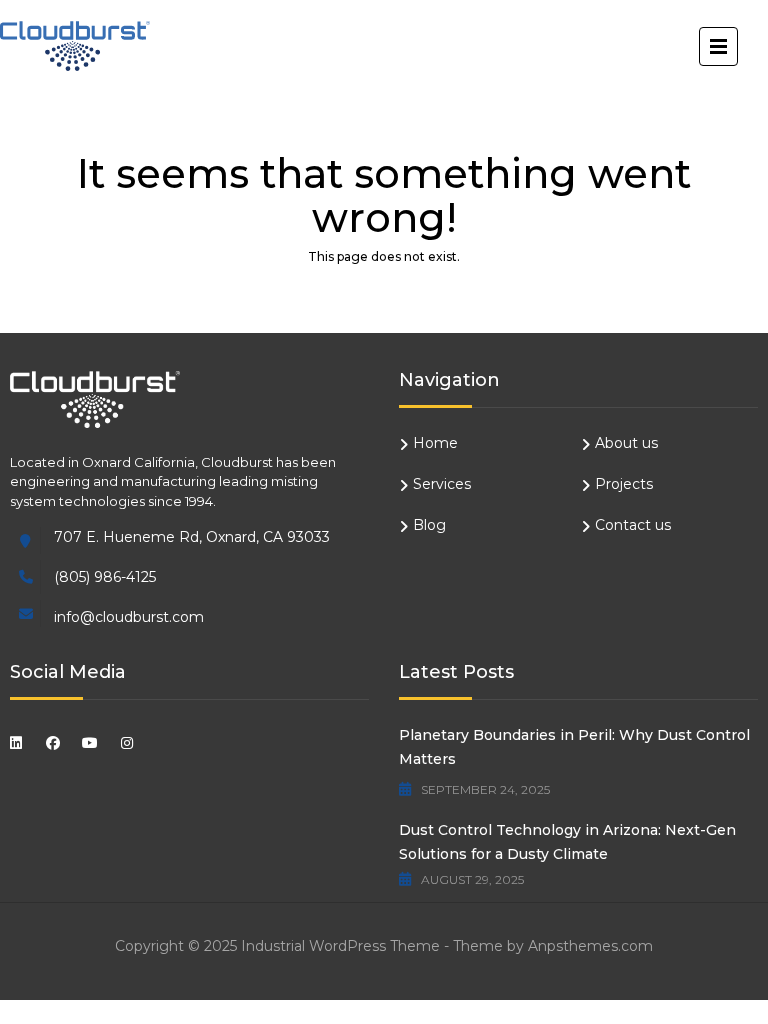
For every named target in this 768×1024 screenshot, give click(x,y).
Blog (429, 525)
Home (435, 443)
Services (442, 484)
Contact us (633, 525)
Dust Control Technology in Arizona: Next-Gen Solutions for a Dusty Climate (567, 842)
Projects (624, 484)
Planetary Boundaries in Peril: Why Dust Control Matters (574, 747)
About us (626, 443)
